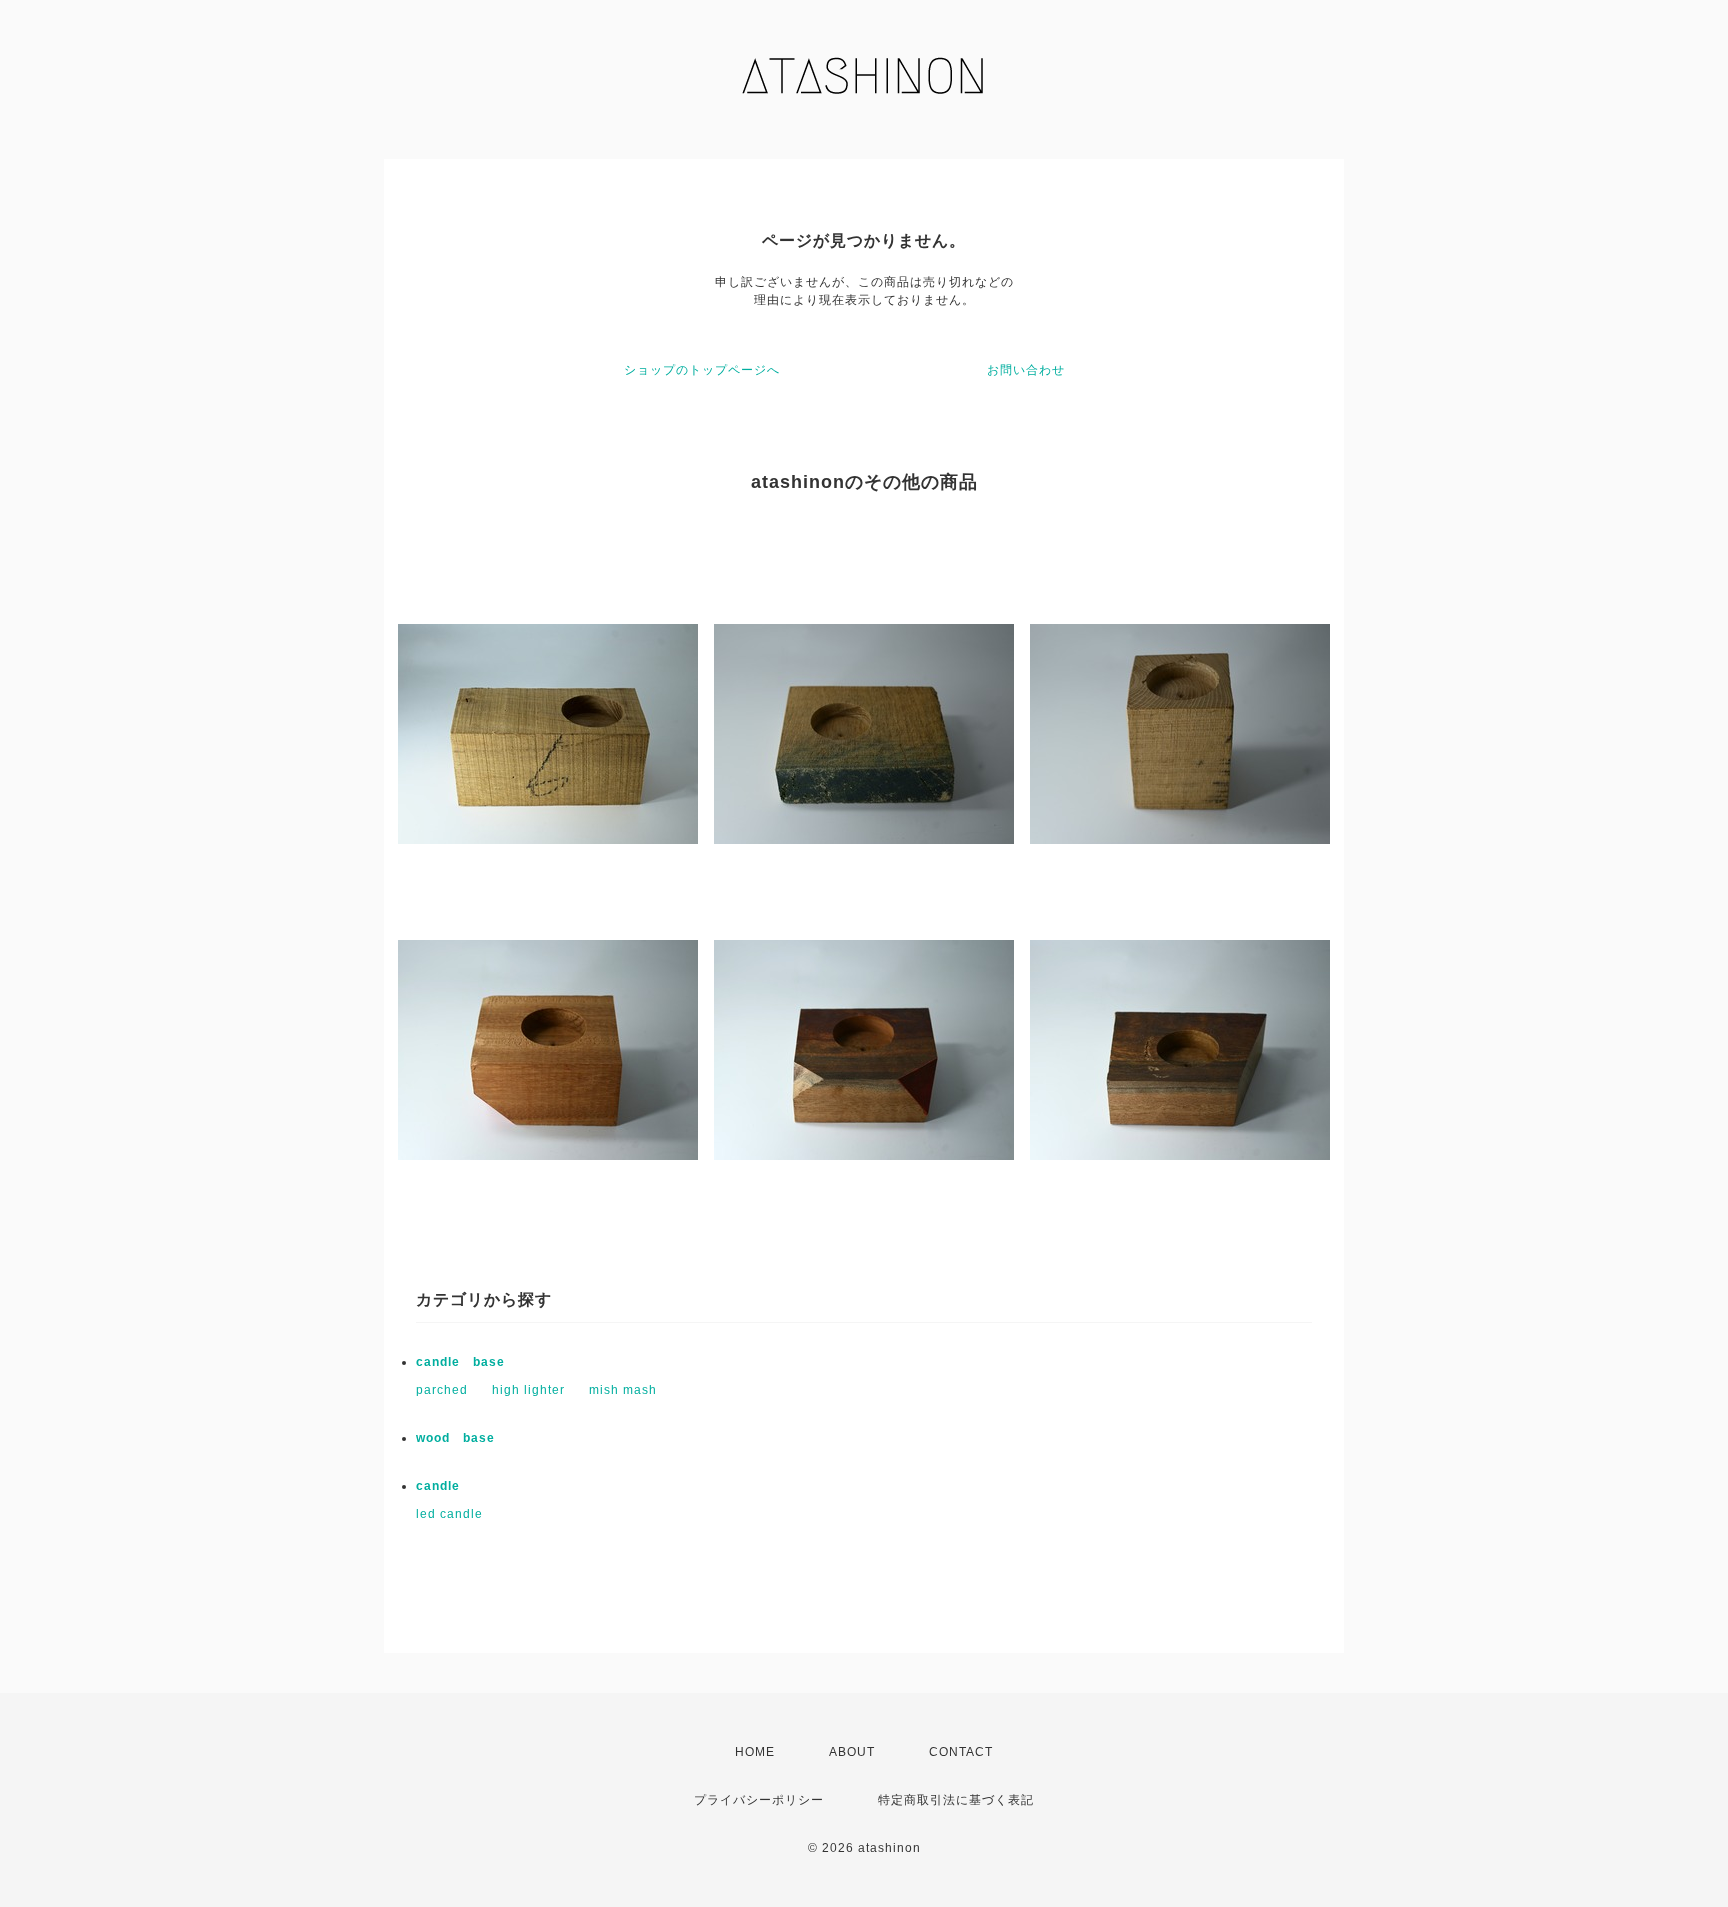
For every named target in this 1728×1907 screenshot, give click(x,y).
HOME (755, 1752)
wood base (455, 1438)
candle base (460, 1362)
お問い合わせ (1026, 370)
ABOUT (852, 1752)
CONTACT (961, 1752)
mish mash (623, 1390)
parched (442, 1390)
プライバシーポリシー (759, 1800)
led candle (449, 1514)
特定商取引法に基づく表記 (956, 1800)
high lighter (528, 1390)
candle (438, 1486)
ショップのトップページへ (702, 370)
